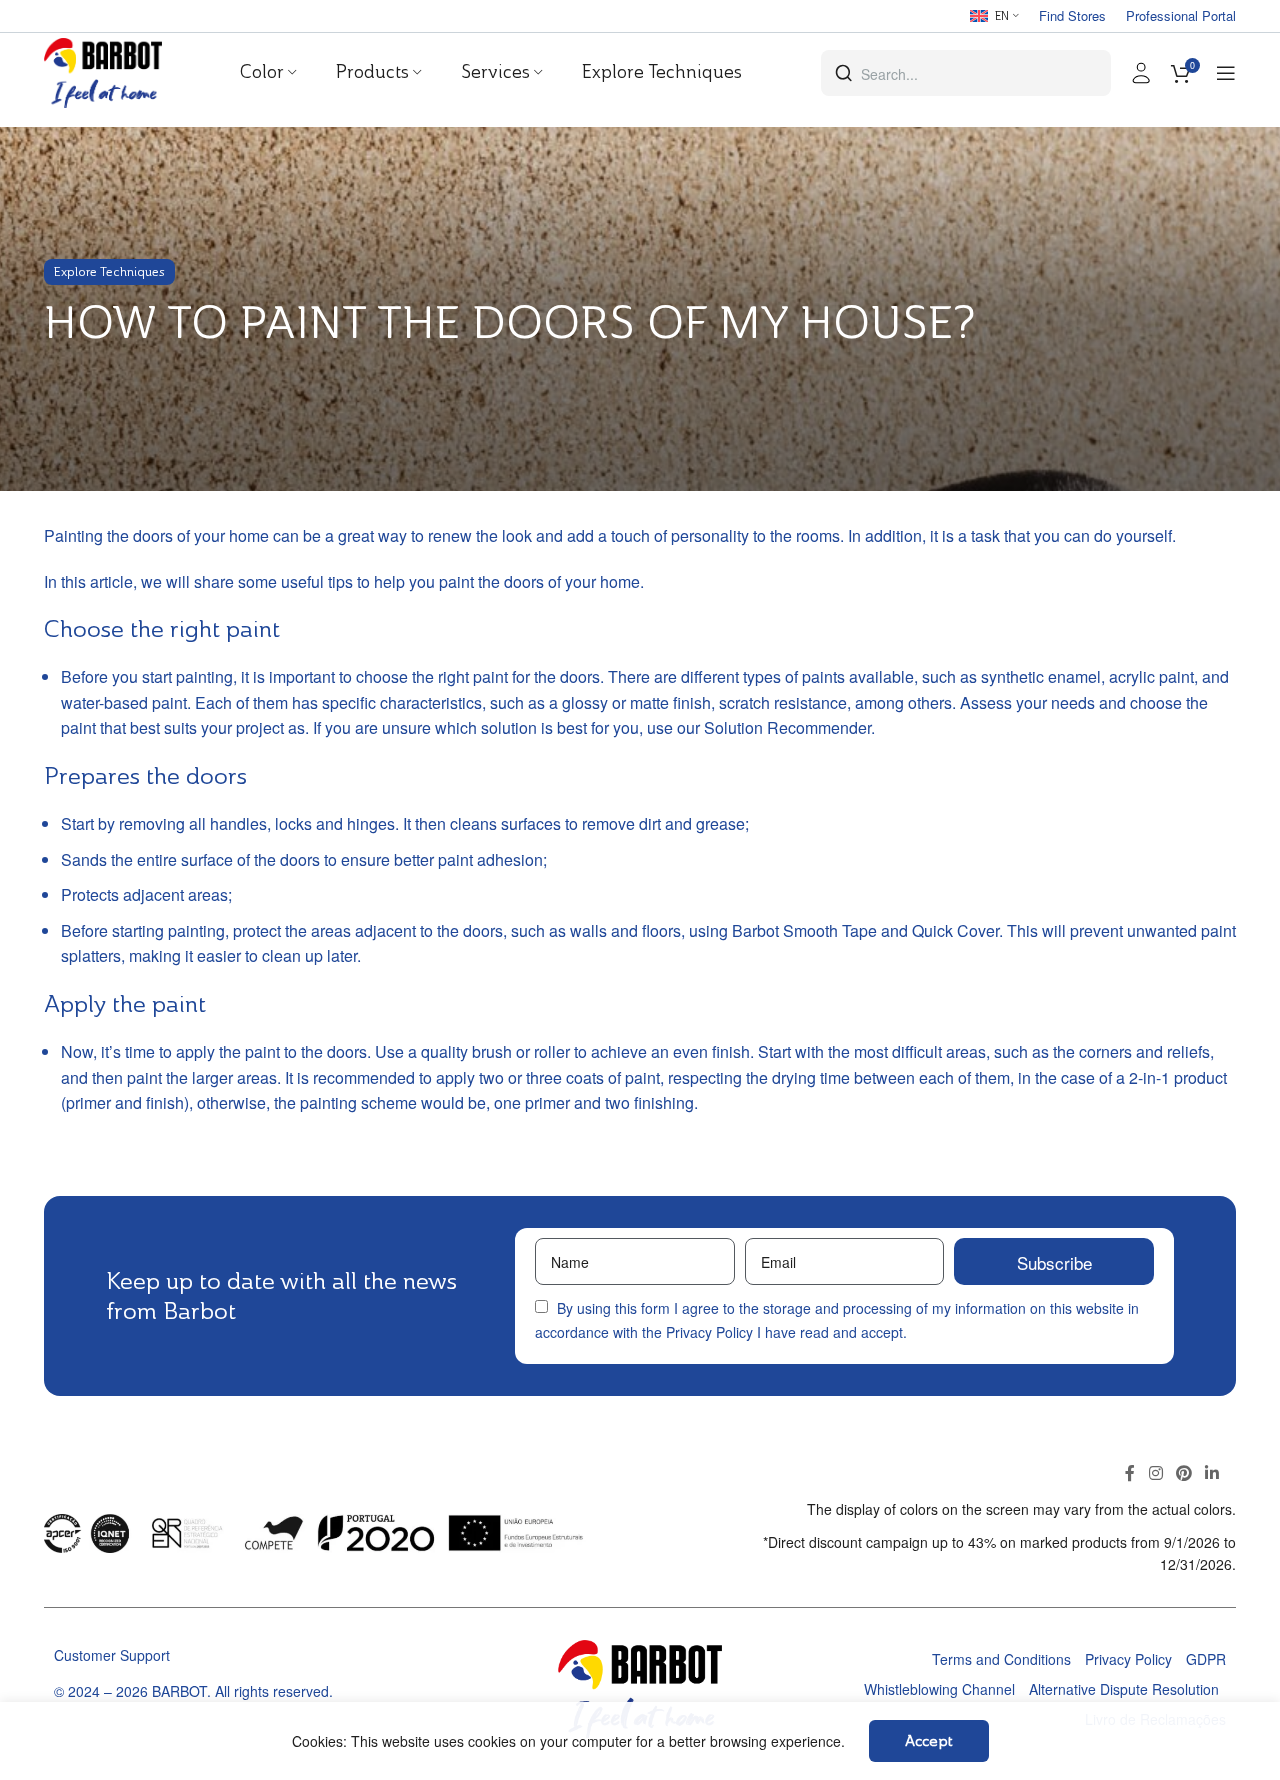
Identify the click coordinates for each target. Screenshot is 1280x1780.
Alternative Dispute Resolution (1124, 1689)
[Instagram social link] (1155, 1473)
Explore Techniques (109, 271)
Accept (929, 1740)
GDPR (1206, 1659)
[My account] (1141, 73)
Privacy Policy (709, 1332)
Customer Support (112, 1655)
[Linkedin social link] (1212, 1473)
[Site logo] (103, 70)
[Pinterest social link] (1183, 1473)
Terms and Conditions (1001, 1659)
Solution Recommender (787, 727)
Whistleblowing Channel (939, 1689)
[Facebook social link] (1130, 1473)
